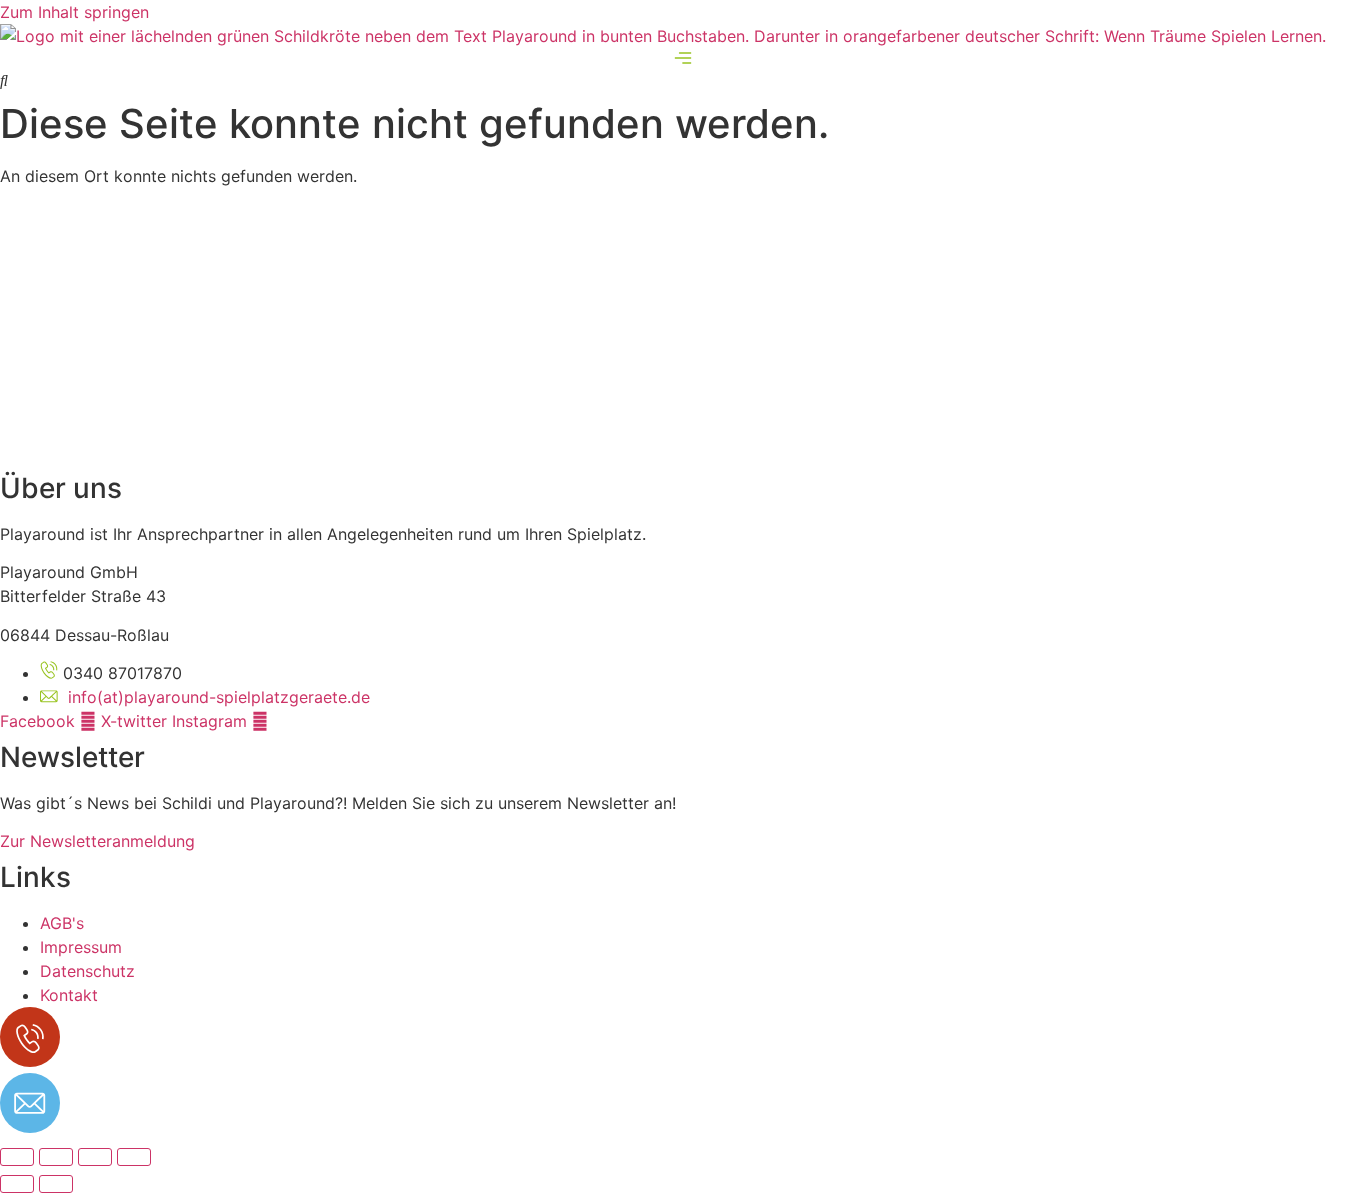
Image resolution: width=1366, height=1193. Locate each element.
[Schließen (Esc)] (134, 1157)
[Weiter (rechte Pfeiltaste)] (56, 1184)
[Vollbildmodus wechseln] (56, 1157)
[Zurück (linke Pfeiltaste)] (17, 1184)
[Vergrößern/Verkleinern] (17, 1157)
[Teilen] (95, 1157)
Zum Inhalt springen (74, 12)
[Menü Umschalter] (683, 58)
